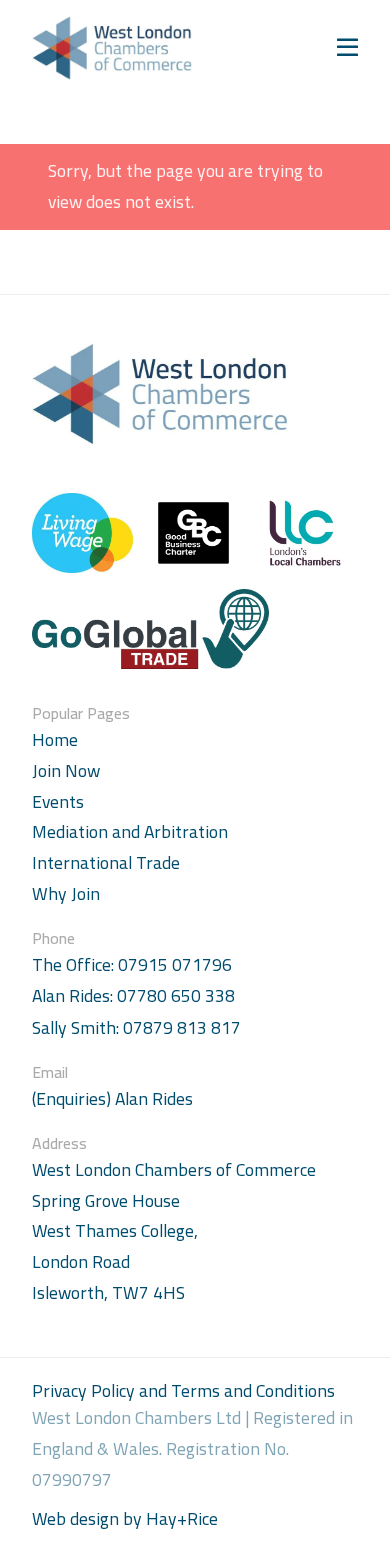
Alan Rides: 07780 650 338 (133, 996)
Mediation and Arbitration (130, 831)
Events (58, 801)
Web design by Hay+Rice (125, 1519)
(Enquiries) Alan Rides (112, 1099)
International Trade (106, 862)
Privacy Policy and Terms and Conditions (183, 1390)
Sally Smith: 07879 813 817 (136, 1028)
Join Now (66, 770)
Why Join (66, 893)
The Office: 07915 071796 (132, 965)
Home (55, 739)
